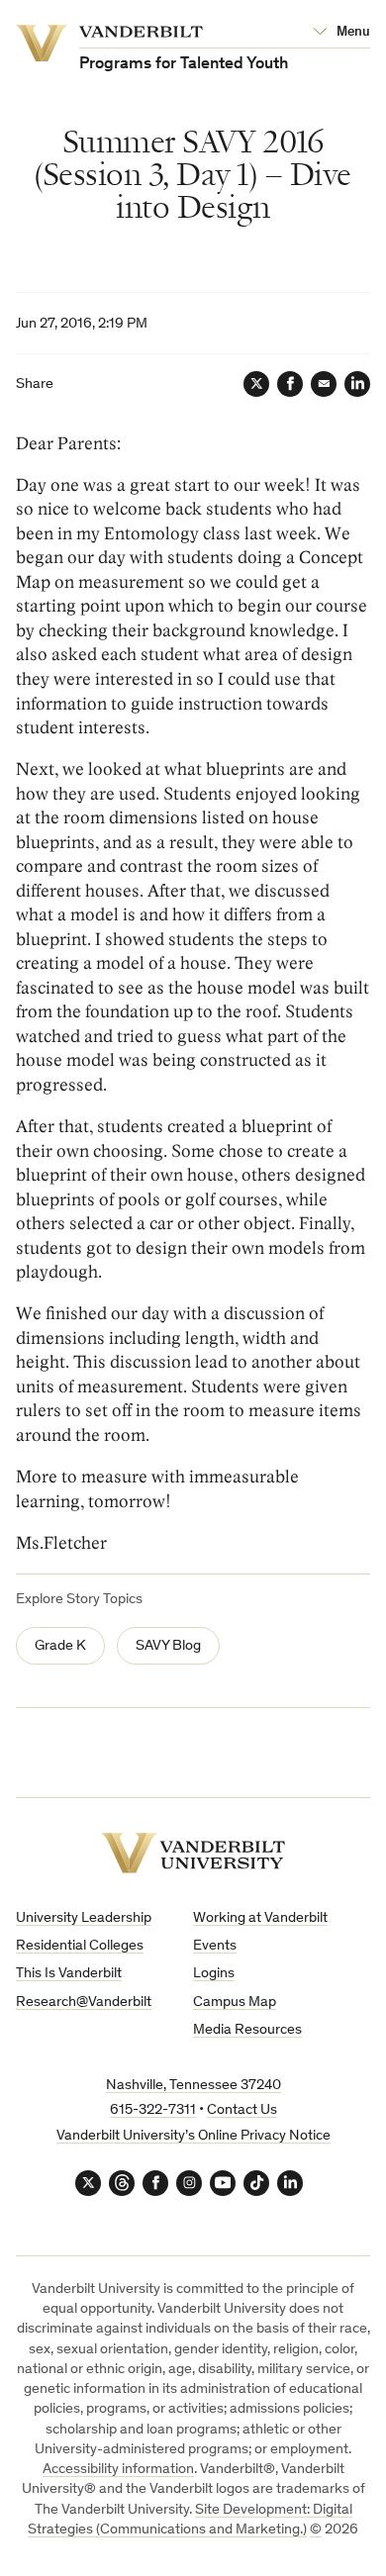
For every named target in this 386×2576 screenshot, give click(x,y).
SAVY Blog (168, 1646)
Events (215, 1946)
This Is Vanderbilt (69, 1974)
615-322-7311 (153, 2110)
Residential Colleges (80, 1946)
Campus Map (235, 2003)
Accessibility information (118, 2470)
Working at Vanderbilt (260, 1918)
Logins (214, 1974)
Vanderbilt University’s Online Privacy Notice (193, 2136)
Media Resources (247, 2030)
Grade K (60, 1646)
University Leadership (84, 1918)
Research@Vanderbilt (84, 2003)
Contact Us (242, 2110)
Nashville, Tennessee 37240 (193, 2086)
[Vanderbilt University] (193, 1853)
